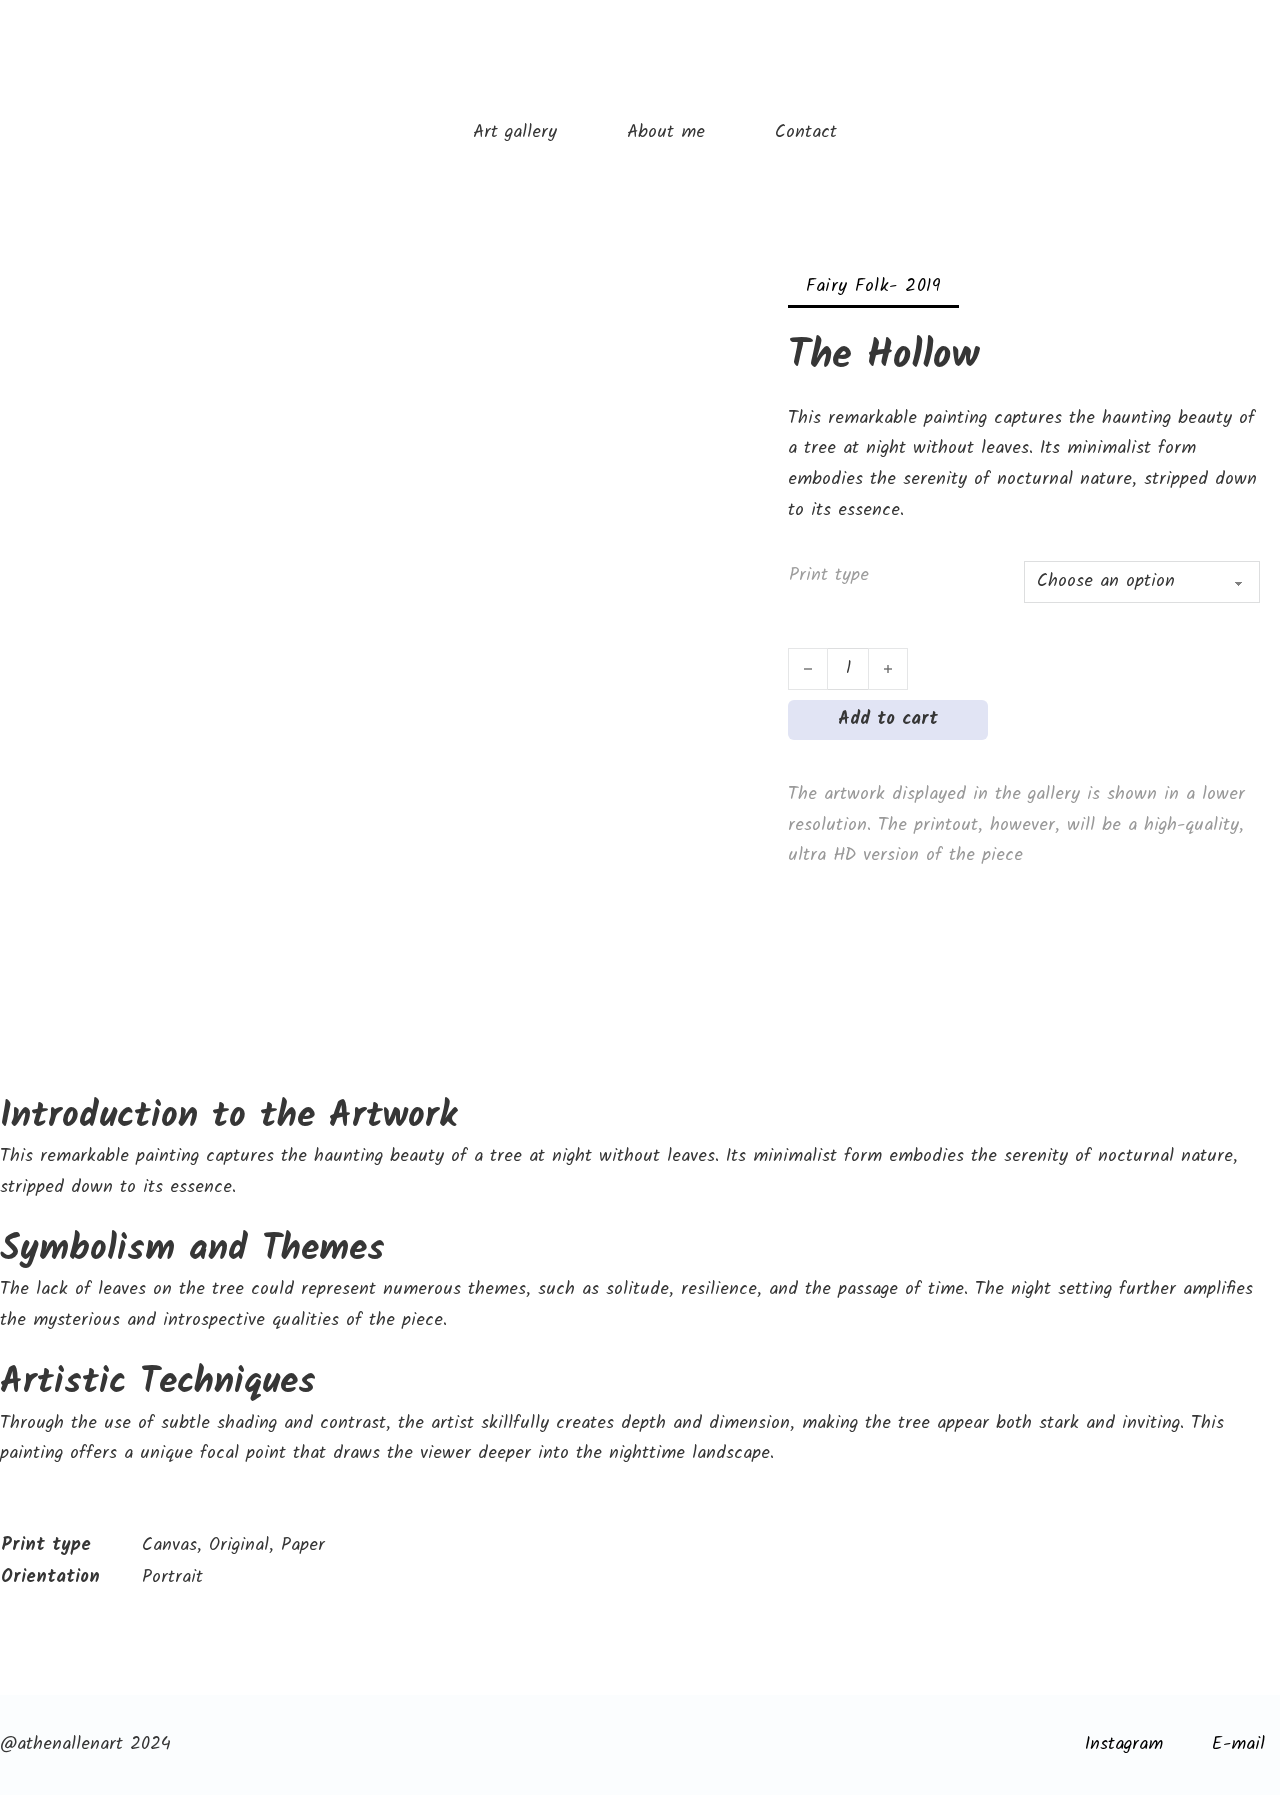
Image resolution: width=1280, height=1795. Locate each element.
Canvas (169, 1545)
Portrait (172, 1577)
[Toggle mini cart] (1269, 59)
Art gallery (515, 132)
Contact (806, 132)
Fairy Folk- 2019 (873, 286)
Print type (829, 575)
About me (666, 132)
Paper (303, 1545)
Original (239, 1545)
